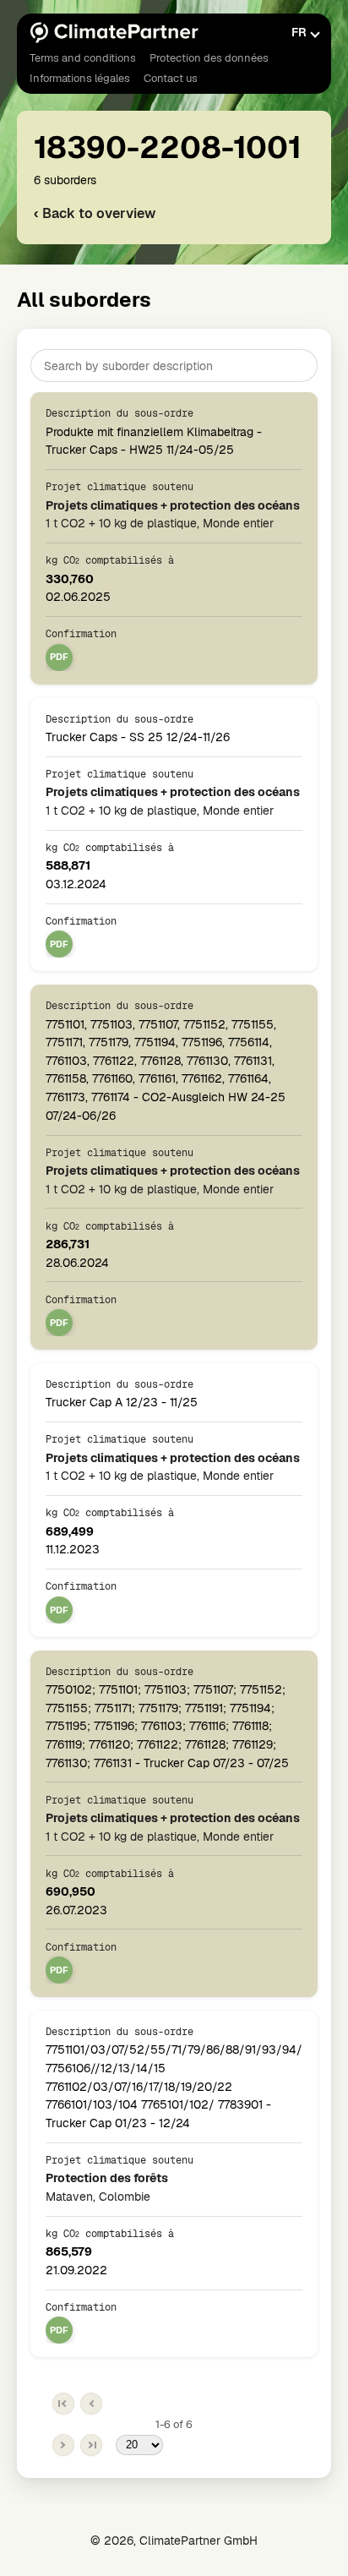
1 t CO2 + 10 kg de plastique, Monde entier (173, 514)
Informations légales (80, 78)
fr (299, 32)
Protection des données (209, 58)
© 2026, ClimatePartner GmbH (174, 2541)
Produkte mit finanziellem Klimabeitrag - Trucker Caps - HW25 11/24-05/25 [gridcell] (154, 432)
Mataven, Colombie (107, 2187)
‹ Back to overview (95, 213)
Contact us (171, 78)
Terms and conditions (83, 58)
